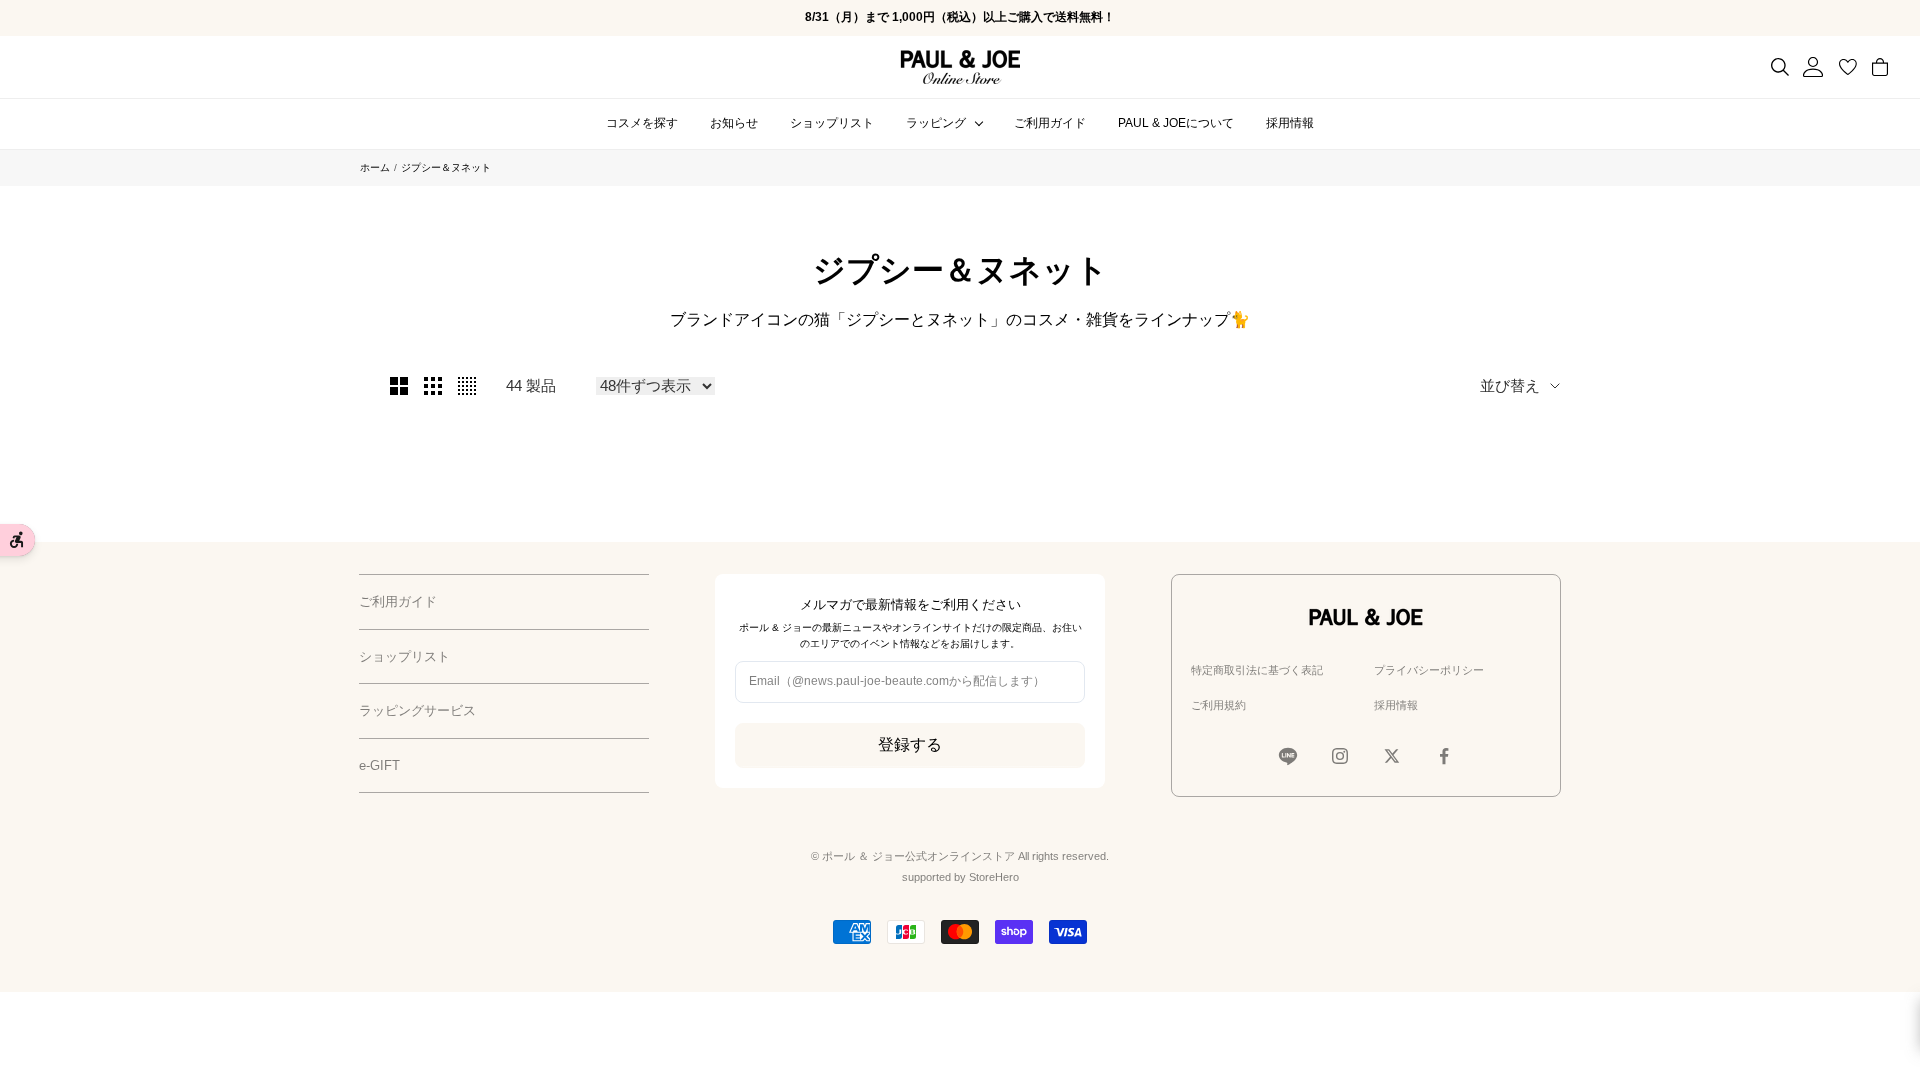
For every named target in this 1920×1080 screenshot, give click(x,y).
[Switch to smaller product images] (433, 386)
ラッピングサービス (417, 710)
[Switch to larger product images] (399, 386)
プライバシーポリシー (1429, 670)
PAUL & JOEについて (1176, 123)
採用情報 (1290, 123)
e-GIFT (379, 765)
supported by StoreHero (960, 877)
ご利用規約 (1218, 705)
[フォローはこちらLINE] (1288, 756)
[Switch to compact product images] (467, 386)
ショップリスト (832, 123)
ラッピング (936, 123)
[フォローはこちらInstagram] (1340, 756)
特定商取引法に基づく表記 (1257, 670)
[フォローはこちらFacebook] (1444, 756)
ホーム (375, 167)
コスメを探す (642, 123)
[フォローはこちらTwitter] (1392, 756)
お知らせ (734, 123)
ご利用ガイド (1050, 123)
